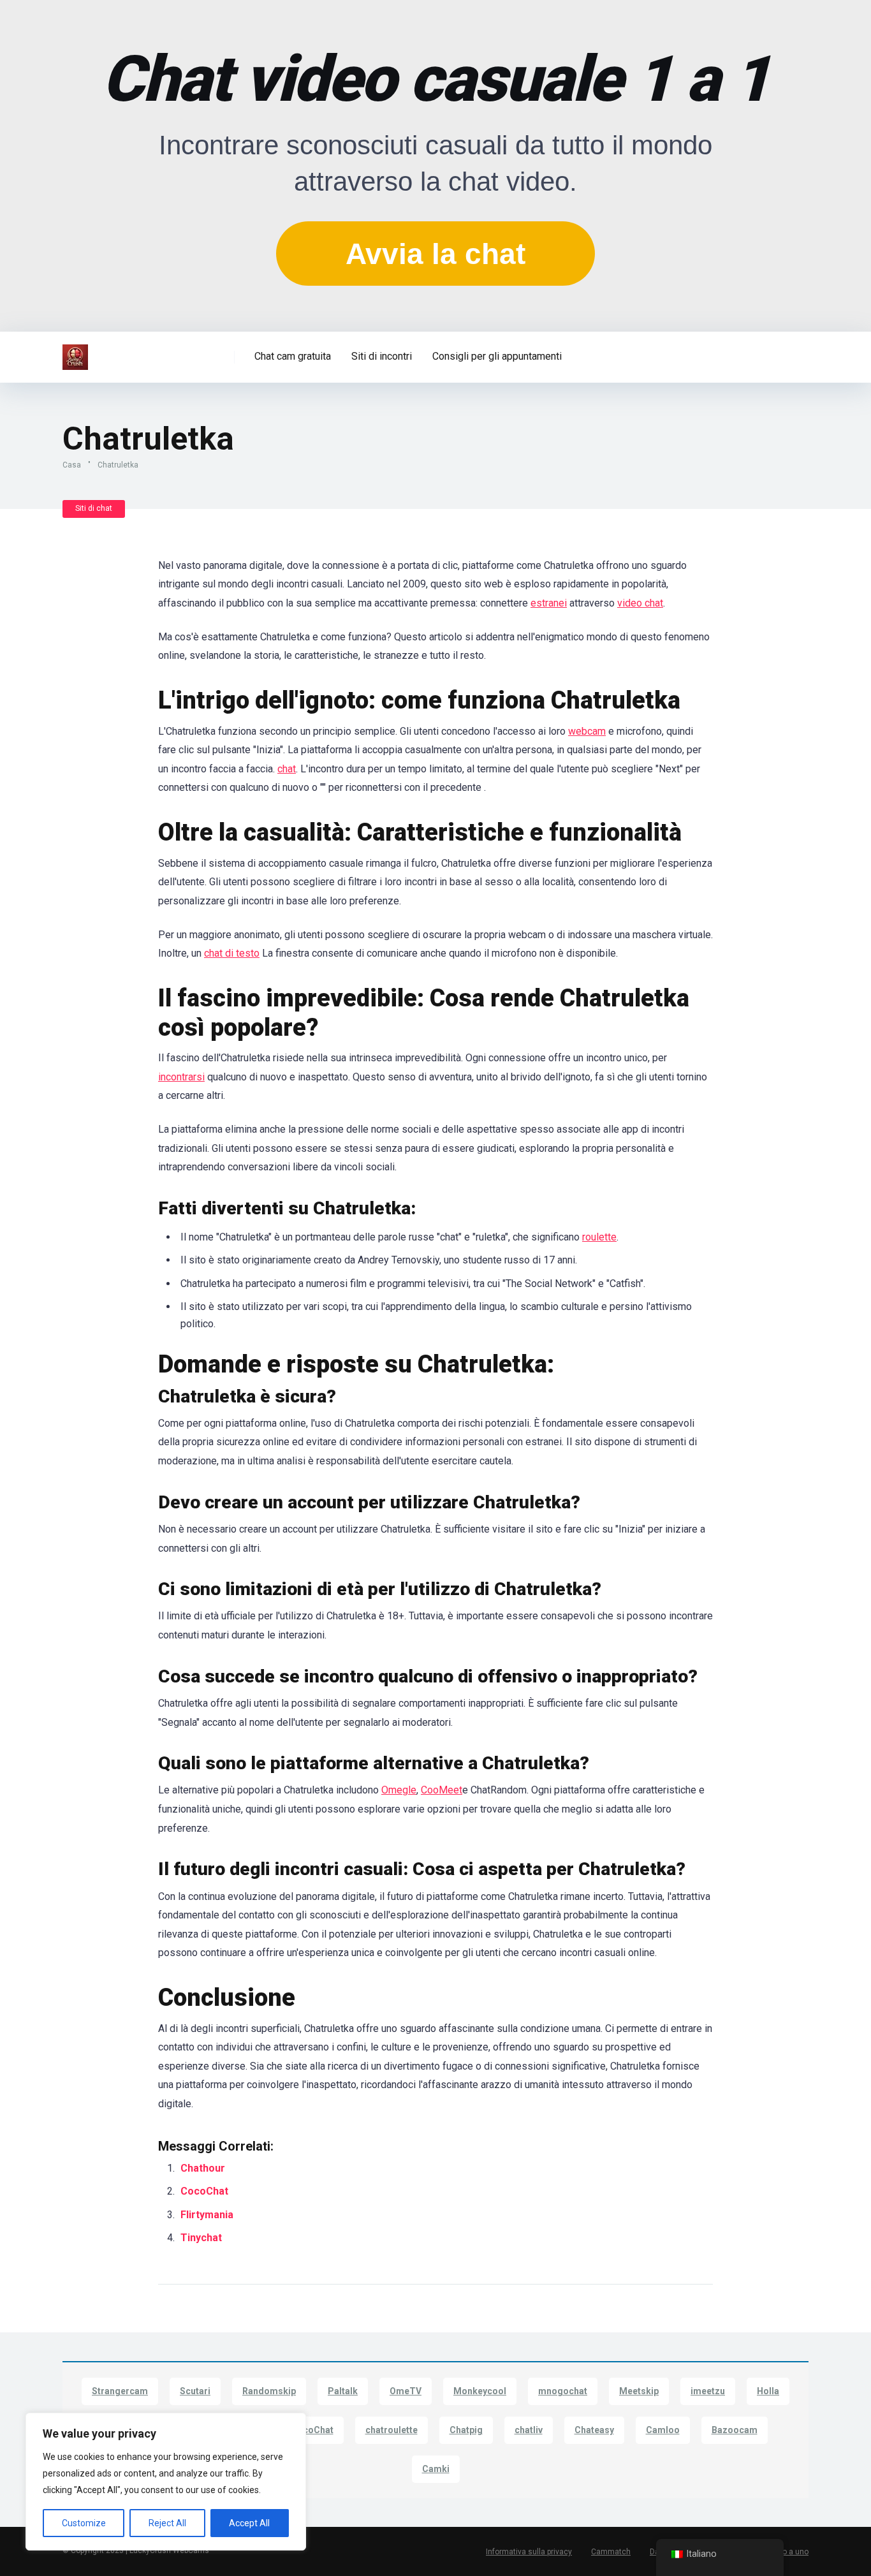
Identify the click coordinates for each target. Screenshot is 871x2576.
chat (287, 769)
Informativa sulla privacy (529, 2552)
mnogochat (563, 2391)
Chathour (203, 2168)
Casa (72, 465)
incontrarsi (181, 1077)
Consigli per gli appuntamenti (497, 356)
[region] (166, 2482)
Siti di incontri (382, 356)
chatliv (529, 2430)
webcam (587, 731)
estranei (549, 603)
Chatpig (466, 2430)
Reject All (167, 2523)
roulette (599, 1237)
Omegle (399, 1790)
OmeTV (406, 2391)
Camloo (663, 2430)
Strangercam (120, 2391)
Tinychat (202, 2238)
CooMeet (442, 1790)
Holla (768, 2391)
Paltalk (343, 2391)
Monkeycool (480, 2391)
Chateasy (594, 2430)
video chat (640, 603)
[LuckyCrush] (75, 352)
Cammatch (611, 2552)
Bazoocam (735, 2430)
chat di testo (232, 953)
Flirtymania (208, 2215)
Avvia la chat (435, 254)
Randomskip (269, 2391)
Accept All (249, 2523)
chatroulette (392, 2430)
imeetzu (708, 2391)
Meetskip (639, 2391)
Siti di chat (94, 508)
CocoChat (206, 2191)
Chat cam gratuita (293, 356)
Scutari (195, 2391)
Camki (436, 2469)
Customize (84, 2523)
